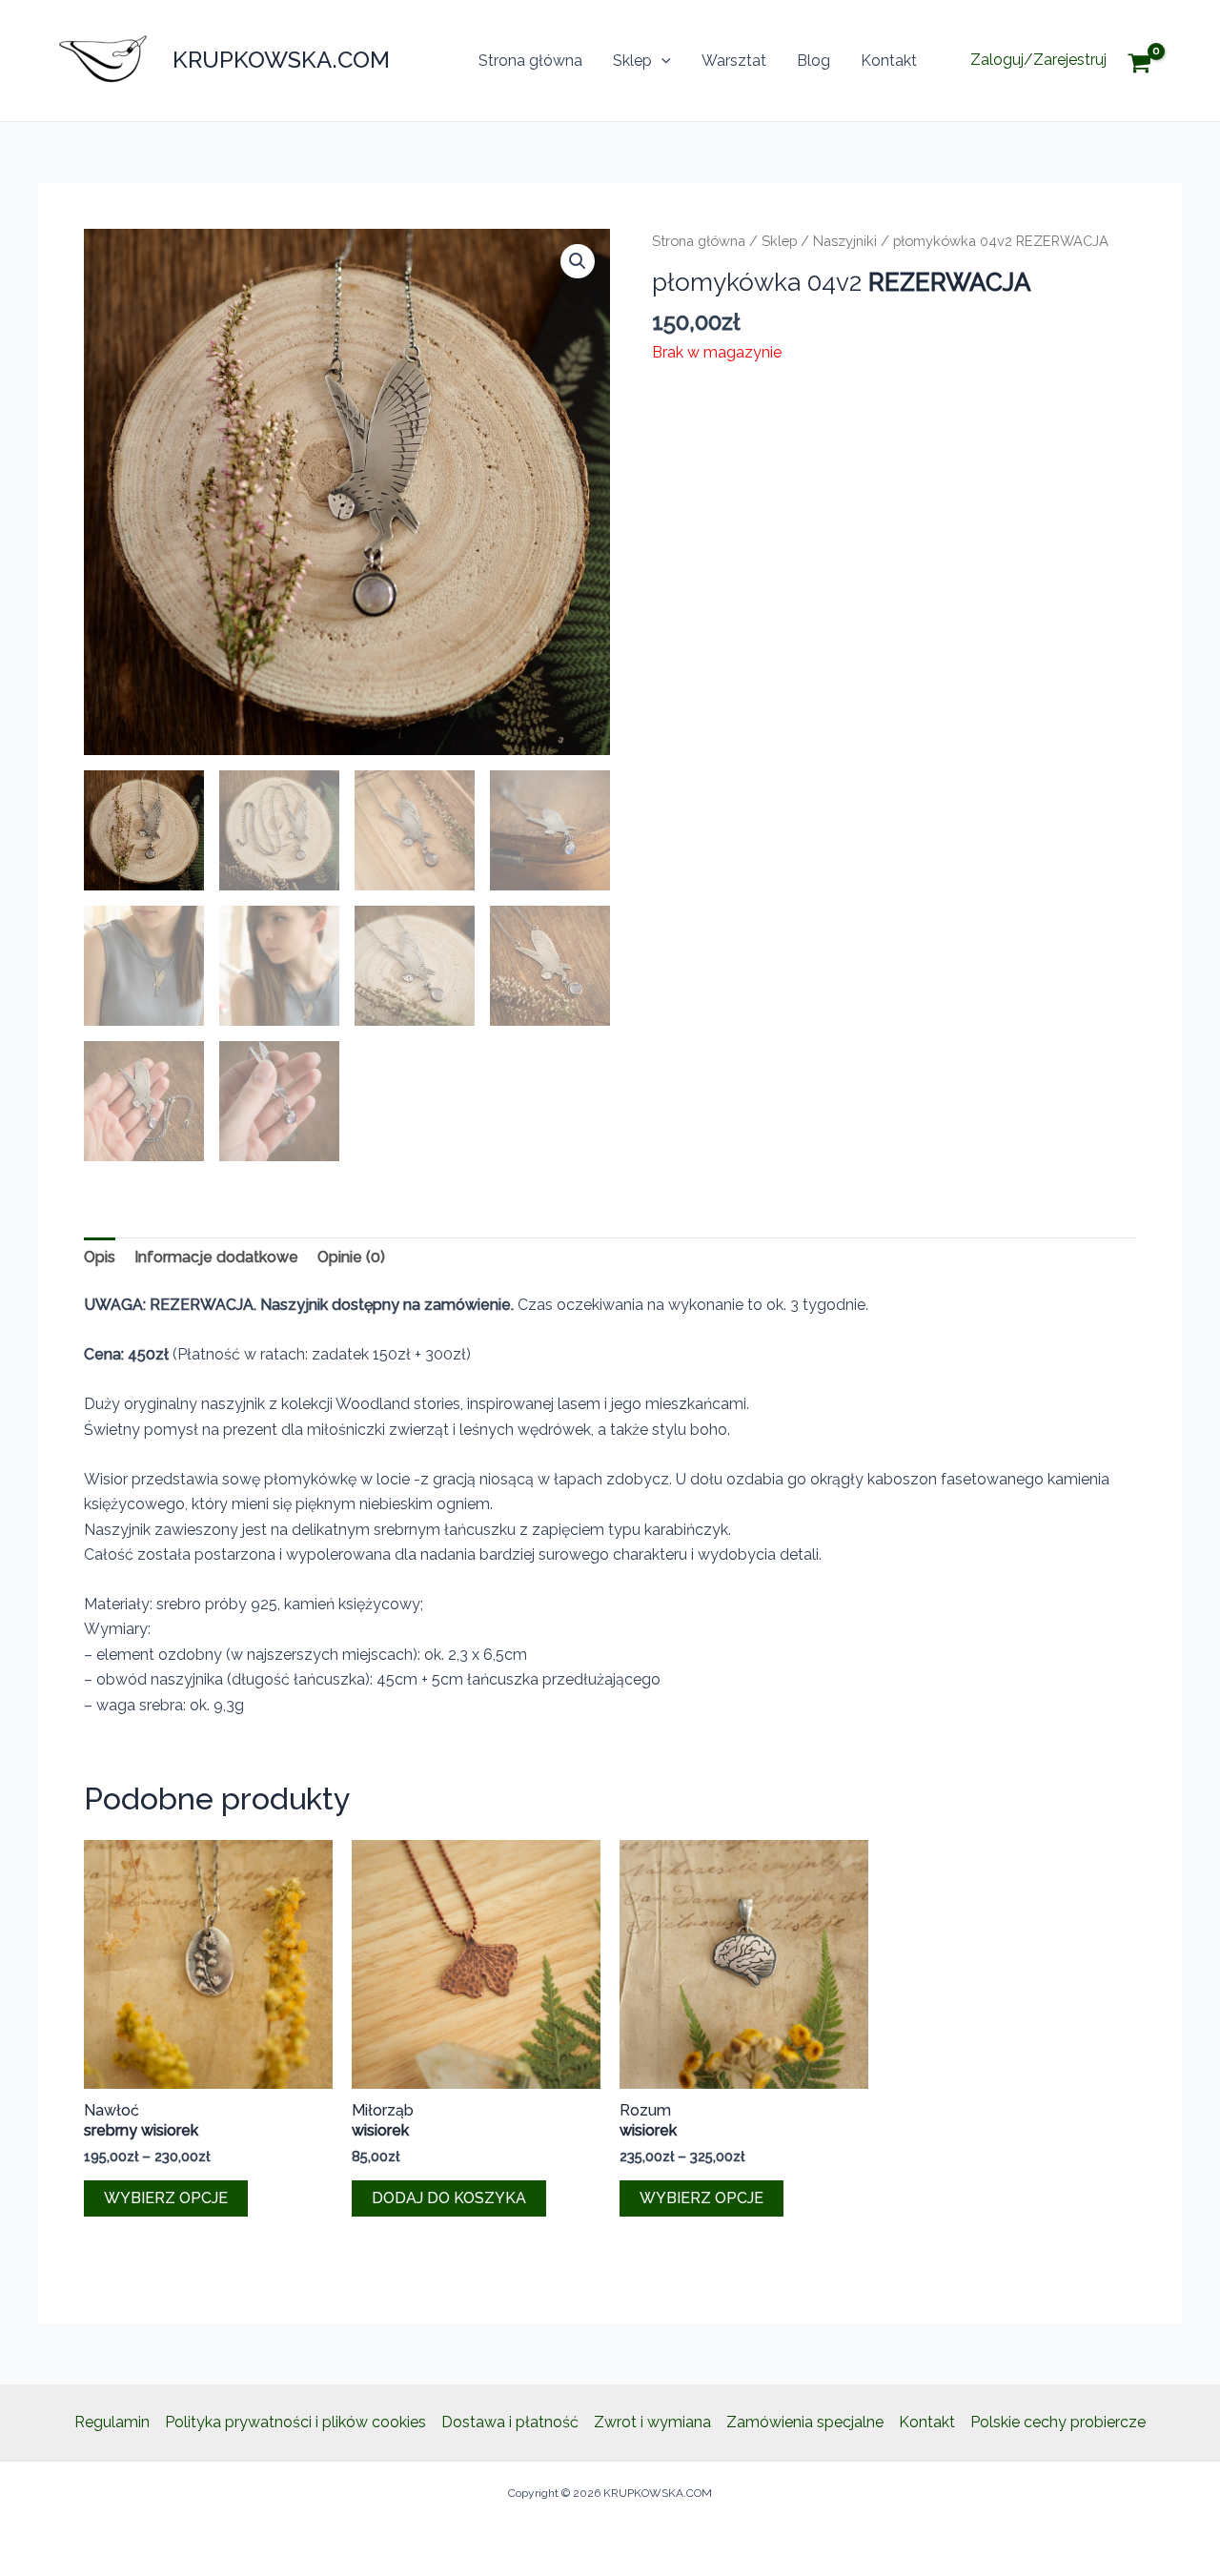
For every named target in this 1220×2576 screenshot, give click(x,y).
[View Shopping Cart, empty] (1154, 61)
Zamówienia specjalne (805, 2422)
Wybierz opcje (166, 2198)
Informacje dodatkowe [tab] (216, 1257)
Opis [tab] (100, 1257)
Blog (813, 61)
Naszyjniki (845, 241)
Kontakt (889, 61)
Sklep (632, 61)
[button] (661, 61)
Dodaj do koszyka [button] (449, 2198)
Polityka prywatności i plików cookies (295, 2422)
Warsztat (734, 61)
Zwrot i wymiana (652, 2422)
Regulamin (112, 2422)
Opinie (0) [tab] (351, 1257)
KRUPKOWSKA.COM (281, 60)
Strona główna (530, 61)
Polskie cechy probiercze (1058, 2422)
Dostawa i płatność (510, 2422)
